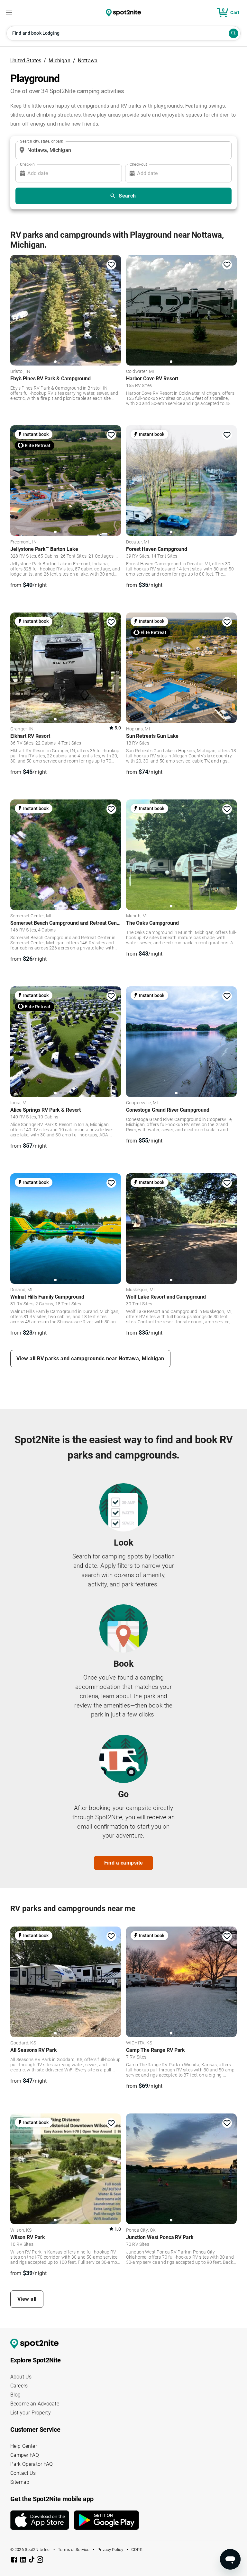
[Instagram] (40, 2561)
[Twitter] (32, 2560)
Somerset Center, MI (31, 916)
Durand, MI (22, 1290)
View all (27, 2299)
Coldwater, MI (140, 372)
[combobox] (122, 150)
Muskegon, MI (140, 1290)
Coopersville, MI (142, 1103)
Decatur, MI (138, 542)
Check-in (27, 164)
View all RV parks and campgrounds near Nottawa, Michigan (90, 1359)
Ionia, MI (19, 1103)
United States (26, 61)
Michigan (59, 61)
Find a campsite (124, 1863)
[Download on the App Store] (42, 2520)
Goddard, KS (23, 2043)
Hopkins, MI (138, 729)
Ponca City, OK (141, 2230)
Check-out (138, 164)
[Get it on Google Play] (106, 2523)
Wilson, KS (21, 2230)
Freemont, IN (23, 542)
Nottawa (88, 61)
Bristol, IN (20, 372)
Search (127, 196)
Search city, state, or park (41, 141)
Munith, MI (137, 916)
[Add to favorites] (111, 265)
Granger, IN (22, 729)
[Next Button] (114, 1981)
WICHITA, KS (139, 2043)
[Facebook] (15, 2561)
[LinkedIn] (24, 2561)
